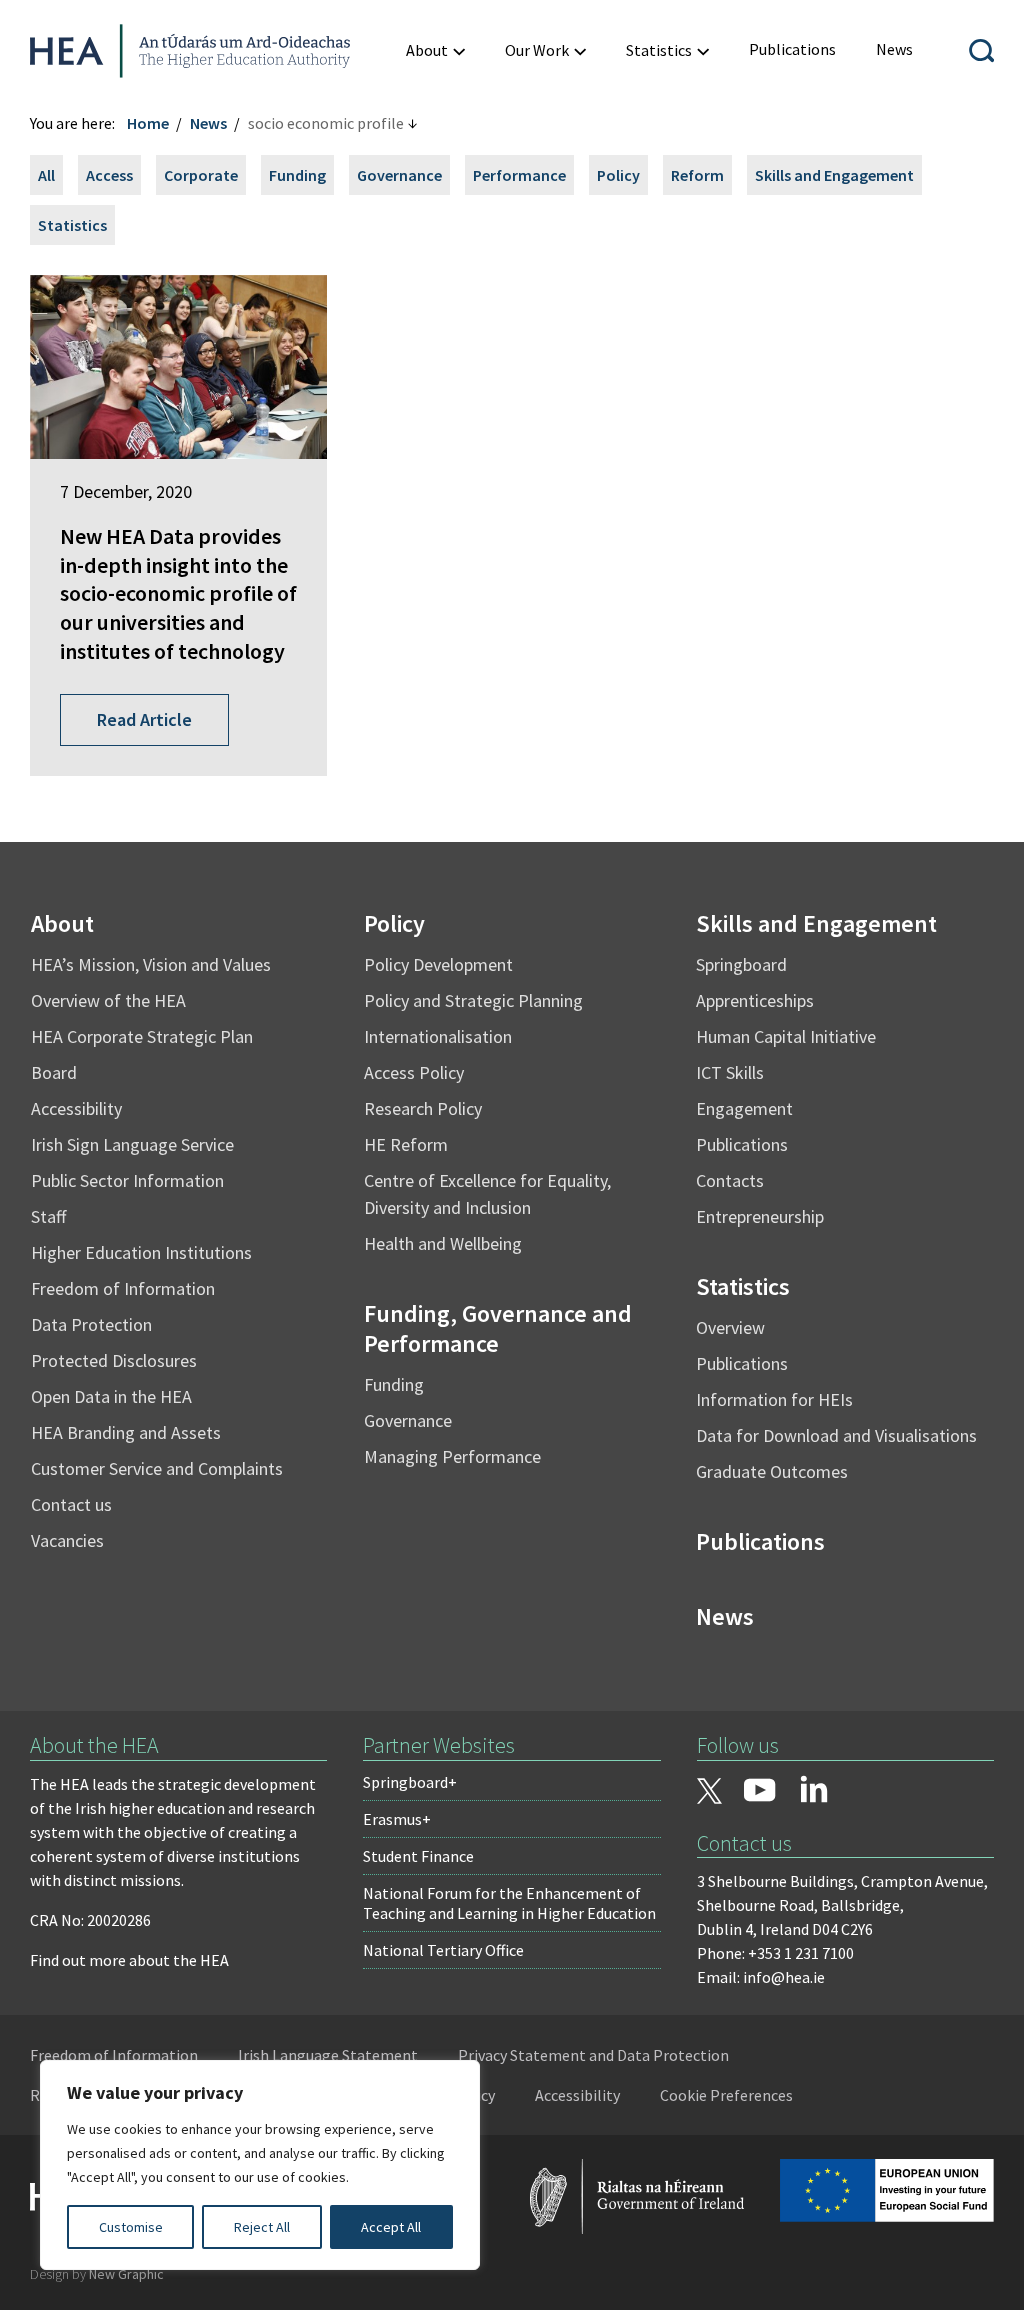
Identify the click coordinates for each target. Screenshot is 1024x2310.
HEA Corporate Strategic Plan (142, 1036)
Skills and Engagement (834, 175)
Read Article (144, 719)
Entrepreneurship (760, 1216)
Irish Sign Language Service (132, 1144)
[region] (260, 2165)
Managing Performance (452, 1456)
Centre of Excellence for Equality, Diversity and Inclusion (487, 1194)
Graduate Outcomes (772, 1471)
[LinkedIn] (814, 1789)
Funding (297, 175)
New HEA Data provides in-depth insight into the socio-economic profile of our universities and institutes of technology (178, 593)
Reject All (262, 2227)
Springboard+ (410, 1782)
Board (54, 1072)
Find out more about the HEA (129, 1960)
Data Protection (91, 1324)
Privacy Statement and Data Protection (593, 2055)
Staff (48, 1216)
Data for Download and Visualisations (836, 1435)
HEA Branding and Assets (126, 1432)
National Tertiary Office (443, 1950)
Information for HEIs (774, 1399)
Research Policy (423, 1108)
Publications (742, 1144)
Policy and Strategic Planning (473, 1000)
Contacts (730, 1180)
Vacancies (67, 1540)
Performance (519, 175)
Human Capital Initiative (786, 1036)
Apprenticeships (755, 1000)
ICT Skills (730, 1072)
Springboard (741, 964)
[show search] (981, 50)
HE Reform (406, 1144)
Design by (97, 2274)
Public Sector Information (127, 1180)
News (208, 123)
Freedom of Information (123, 1288)
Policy (618, 175)
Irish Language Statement (328, 2055)
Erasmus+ (397, 1819)
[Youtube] (760, 1792)
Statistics (72, 225)
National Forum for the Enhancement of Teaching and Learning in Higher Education (509, 1903)
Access (109, 175)
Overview (730, 1327)
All (46, 175)
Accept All (391, 2227)
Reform (697, 175)
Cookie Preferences (726, 2095)
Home (148, 123)
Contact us (71, 1504)
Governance (399, 175)
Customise (131, 2227)
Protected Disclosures (114, 1360)
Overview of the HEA (108, 1000)
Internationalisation (438, 1036)
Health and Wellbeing (443, 1243)
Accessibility (76, 1108)
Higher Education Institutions (141, 1252)
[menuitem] (435, 50)
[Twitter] (710, 1793)
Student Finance (418, 1856)
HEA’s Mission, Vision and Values (151, 964)
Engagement (744, 1108)
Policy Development (438, 964)
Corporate (201, 175)
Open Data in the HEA (111, 1396)
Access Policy (414, 1072)
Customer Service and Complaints (157, 1468)
